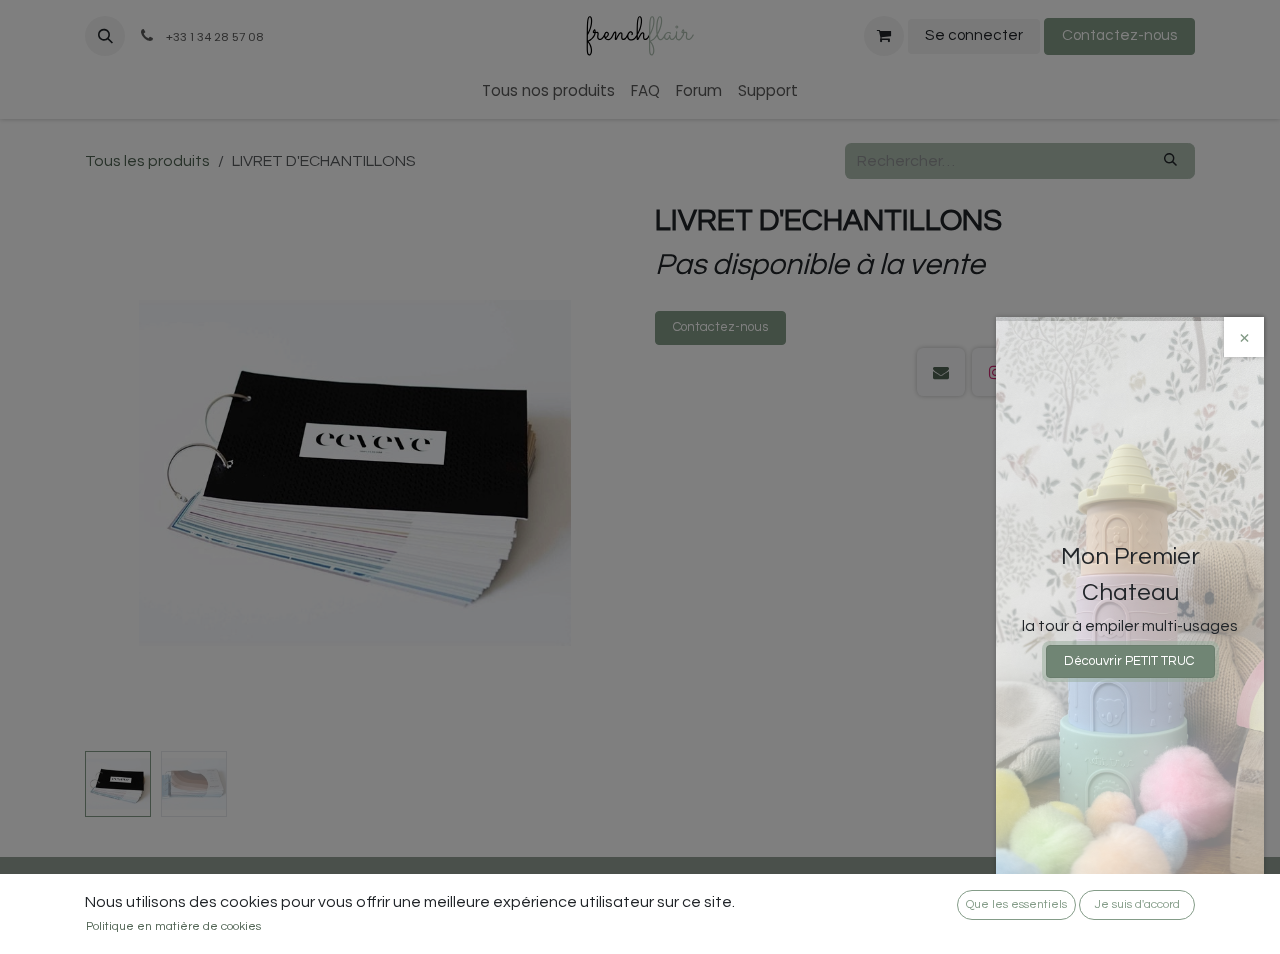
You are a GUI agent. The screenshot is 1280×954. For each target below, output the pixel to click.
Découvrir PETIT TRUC (1130, 661)
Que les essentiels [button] (1016, 904)
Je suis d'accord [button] (1137, 904)
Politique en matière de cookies (173, 926)
